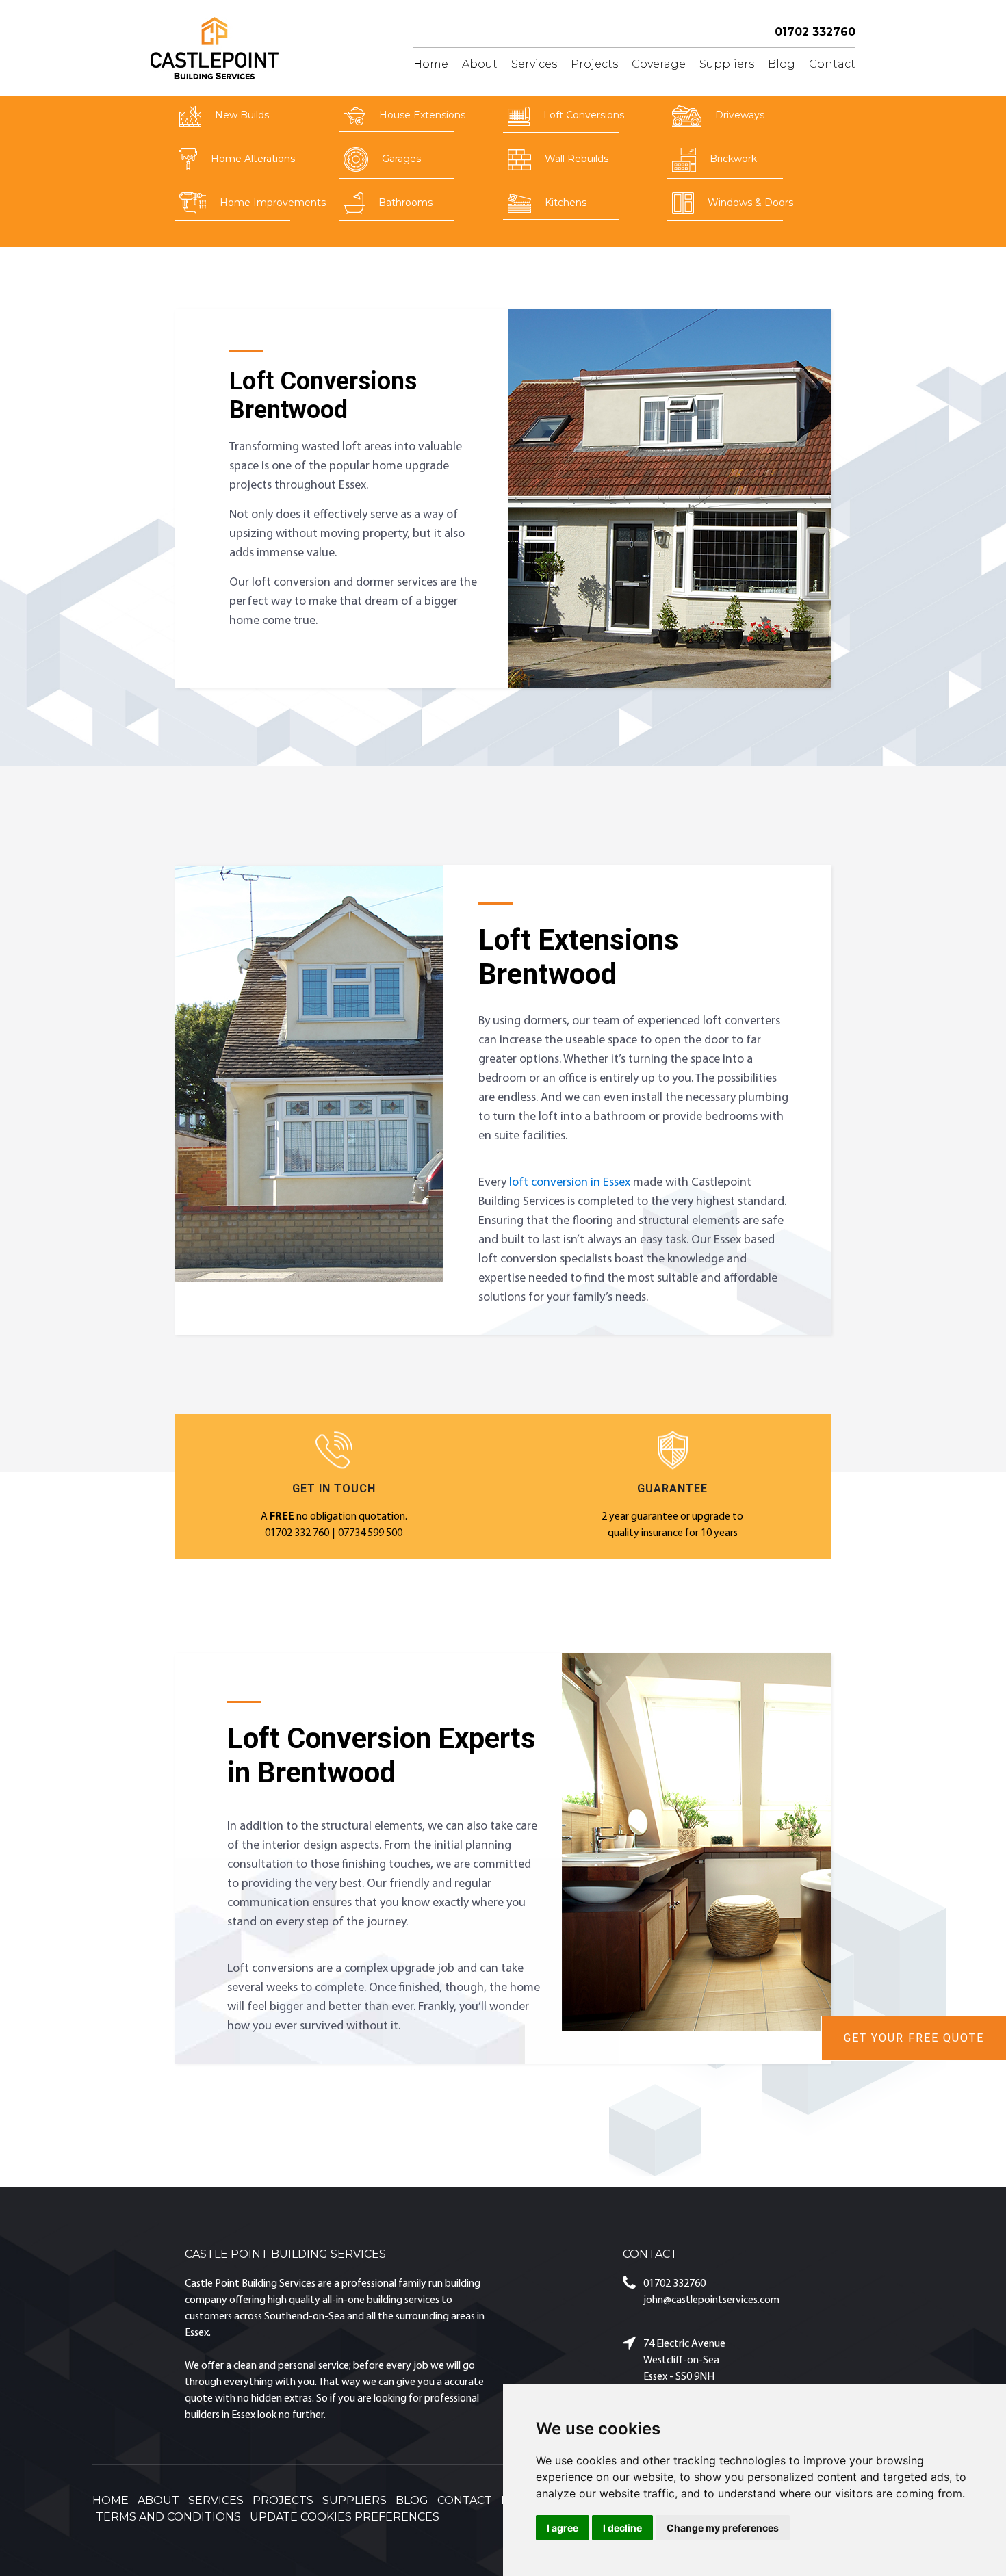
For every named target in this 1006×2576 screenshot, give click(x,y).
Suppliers (727, 64)
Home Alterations (253, 159)
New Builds (242, 115)
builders (202, 2415)
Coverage (659, 64)
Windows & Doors (750, 203)
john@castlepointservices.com (711, 2300)
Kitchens (566, 203)
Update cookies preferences (345, 2517)
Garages (401, 159)
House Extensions (422, 115)
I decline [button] (622, 2528)
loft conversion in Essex (570, 1183)
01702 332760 (815, 32)
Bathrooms (405, 203)
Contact (832, 64)
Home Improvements (273, 203)
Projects (594, 64)
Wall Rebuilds (577, 159)
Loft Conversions (584, 115)
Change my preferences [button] (723, 2528)
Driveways (740, 115)
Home (431, 64)
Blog (782, 64)
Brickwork (733, 159)
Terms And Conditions (168, 2517)
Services (534, 64)
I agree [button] (563, 2528)
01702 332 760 (297, 1533)
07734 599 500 (370, 1533)
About (480, 64)
